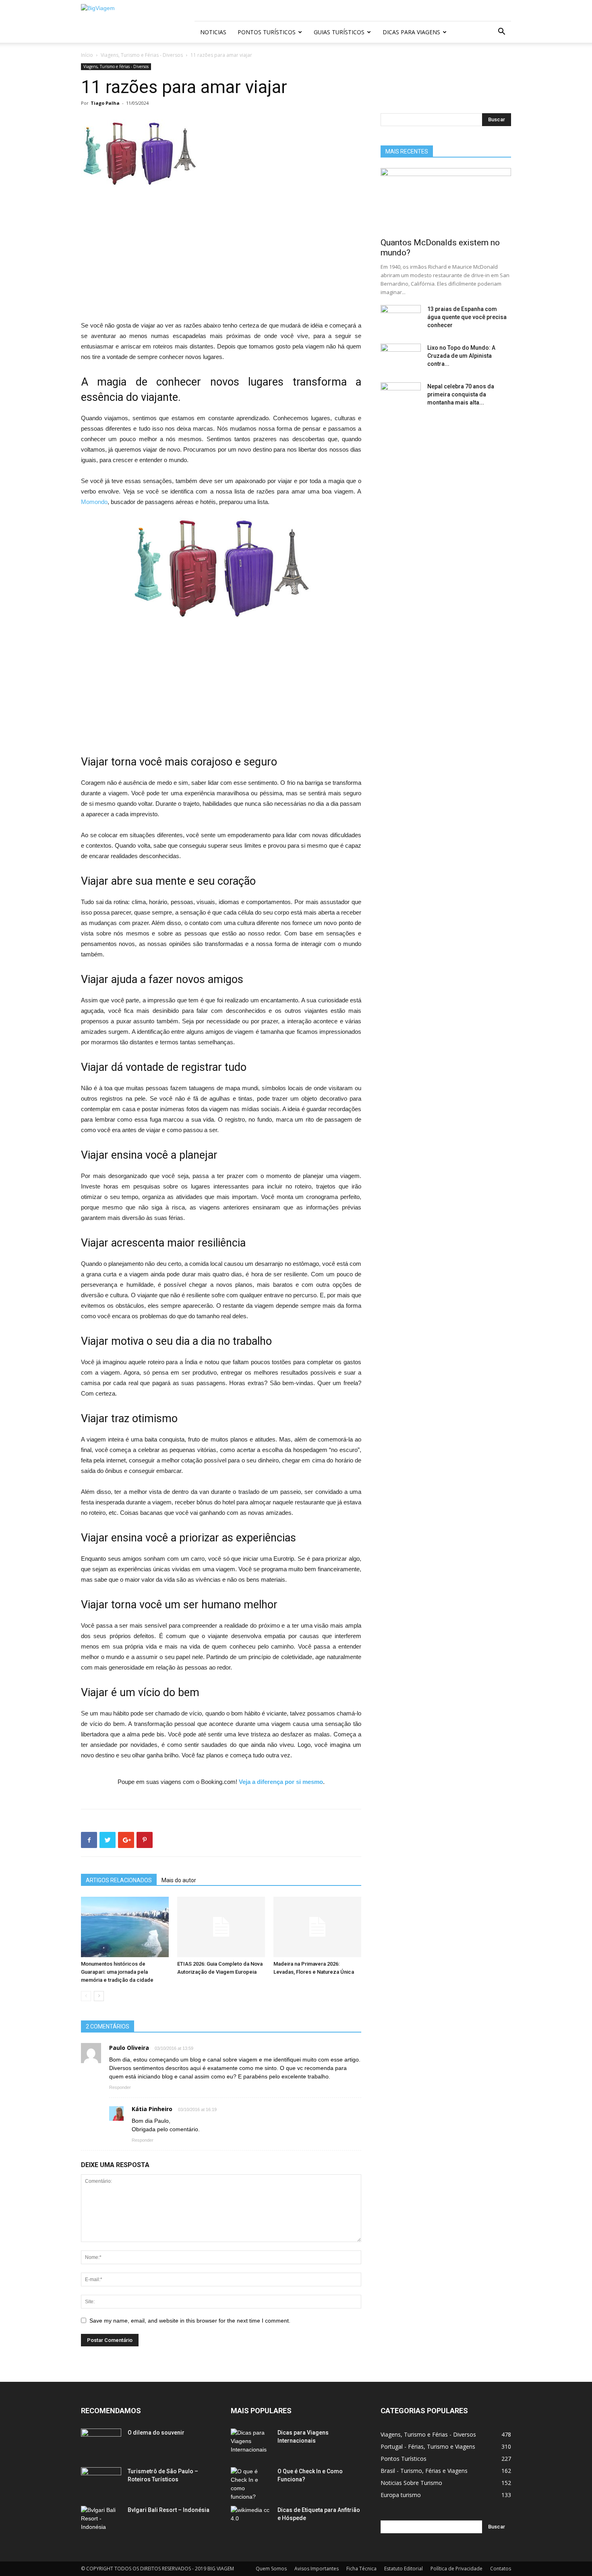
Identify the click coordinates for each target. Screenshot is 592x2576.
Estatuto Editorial (404, 2569)
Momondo (94, 502)
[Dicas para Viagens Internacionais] (251, 2443)
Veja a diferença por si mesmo (281, 1782)
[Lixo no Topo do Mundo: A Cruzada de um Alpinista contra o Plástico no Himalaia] (401, 358)
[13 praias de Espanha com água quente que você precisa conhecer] (401, 319)
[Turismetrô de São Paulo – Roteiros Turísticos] (101, 2481)
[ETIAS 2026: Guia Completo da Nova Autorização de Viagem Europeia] (221, 1927)
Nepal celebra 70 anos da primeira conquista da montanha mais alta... (461, 394)
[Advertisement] (221, 261)
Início (87, 55)
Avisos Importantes (317, 2569)
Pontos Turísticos (267, 32)
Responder (120, 2087)
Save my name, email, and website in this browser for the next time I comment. (190, 2321)
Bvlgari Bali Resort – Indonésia (169, 2510)
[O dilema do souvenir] (101, 2443)
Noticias (213, 32)
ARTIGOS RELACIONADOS (119, 1880)
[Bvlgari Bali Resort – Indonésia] (101, 2520)
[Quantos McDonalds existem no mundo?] (446, 200)
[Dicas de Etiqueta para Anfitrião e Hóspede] (251, 2520)
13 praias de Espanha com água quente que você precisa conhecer (467, 317)
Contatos (501, 2569)
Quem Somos (271, 2569)
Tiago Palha (105, 103)
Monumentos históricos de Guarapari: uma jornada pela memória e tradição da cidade (117, 1972)
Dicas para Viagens (411, 32)
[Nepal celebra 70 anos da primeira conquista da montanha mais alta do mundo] (401, 396)
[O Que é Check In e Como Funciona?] (251, 2484)
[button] (501, 32)
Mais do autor (179, 1880)
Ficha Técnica (361, 2569)
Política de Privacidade (456, 2569)
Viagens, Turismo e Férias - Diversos (142, 55)
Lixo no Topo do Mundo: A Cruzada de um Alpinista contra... (461, 356)
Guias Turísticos (339, 32)
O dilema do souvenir (156, 2433)
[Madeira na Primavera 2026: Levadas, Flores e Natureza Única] (317, 1927)
